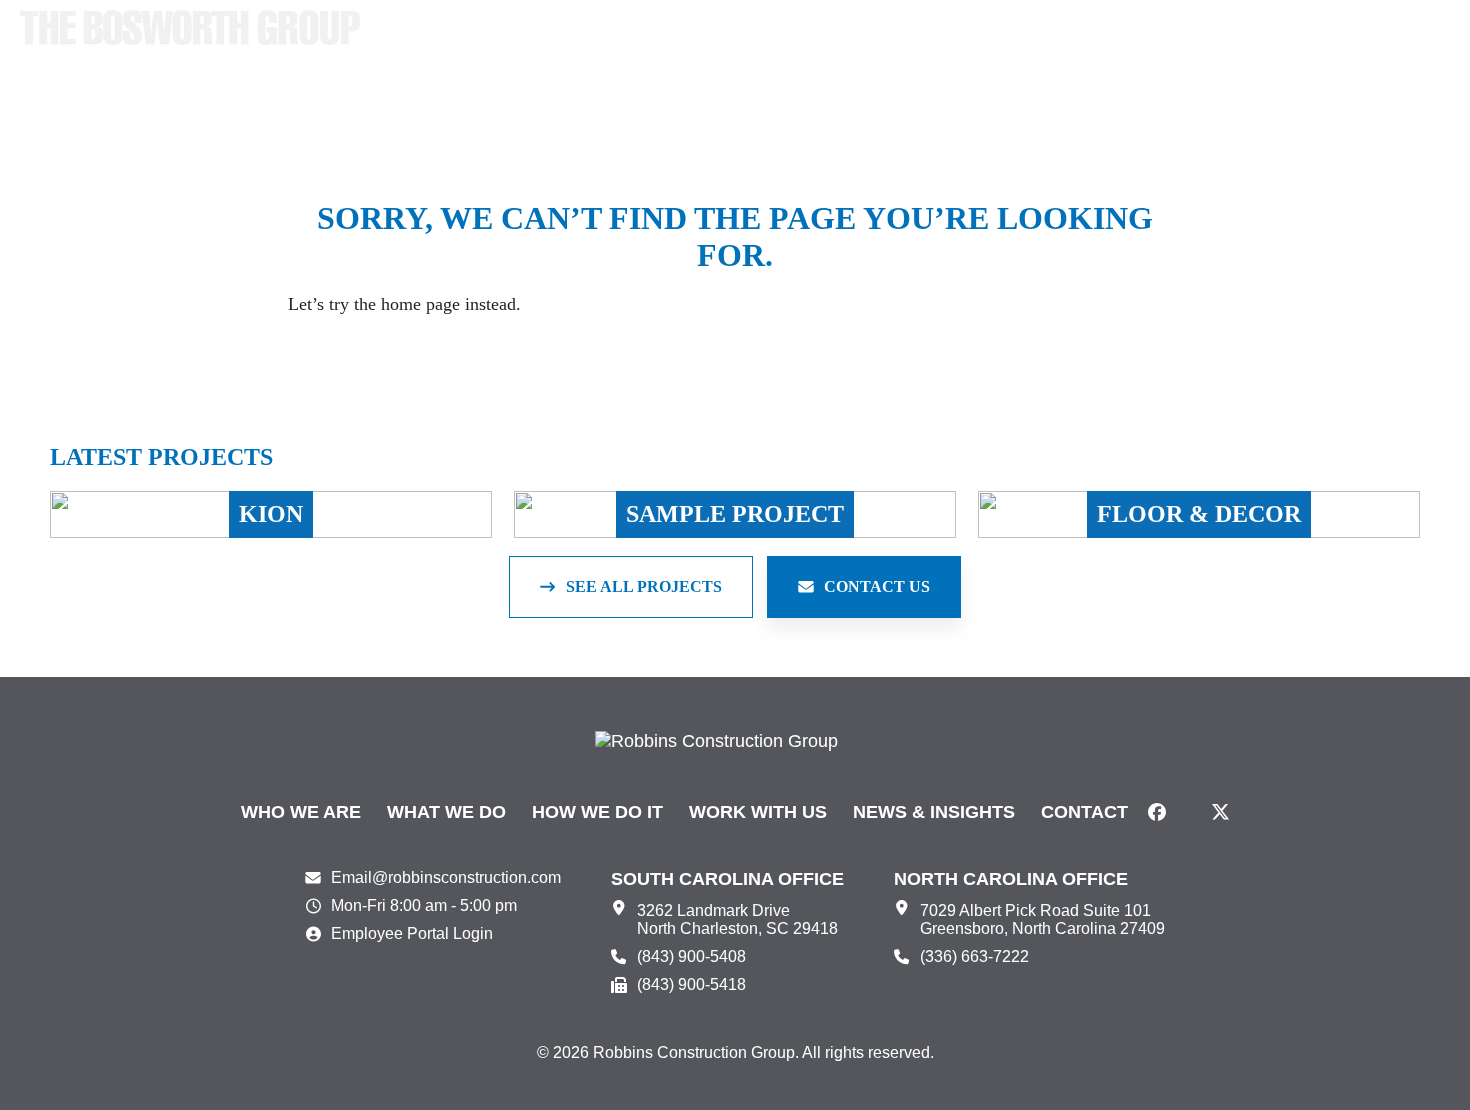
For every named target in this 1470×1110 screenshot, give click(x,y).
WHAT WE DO (446, 812)
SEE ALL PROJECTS (644, 586)
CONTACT (1084, 812)
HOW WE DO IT (597, 812)
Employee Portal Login (412, 933)
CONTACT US (877, 586)
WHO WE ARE (301, 812)
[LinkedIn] (1189, 812)
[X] (1221, 812)
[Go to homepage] (190, 27)
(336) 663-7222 (974, 956)
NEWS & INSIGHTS (934, 812)
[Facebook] (1157, 812)
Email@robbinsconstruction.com (446, 877)
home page (420, 304)
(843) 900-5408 (691, 956)
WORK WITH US (758, 812)
